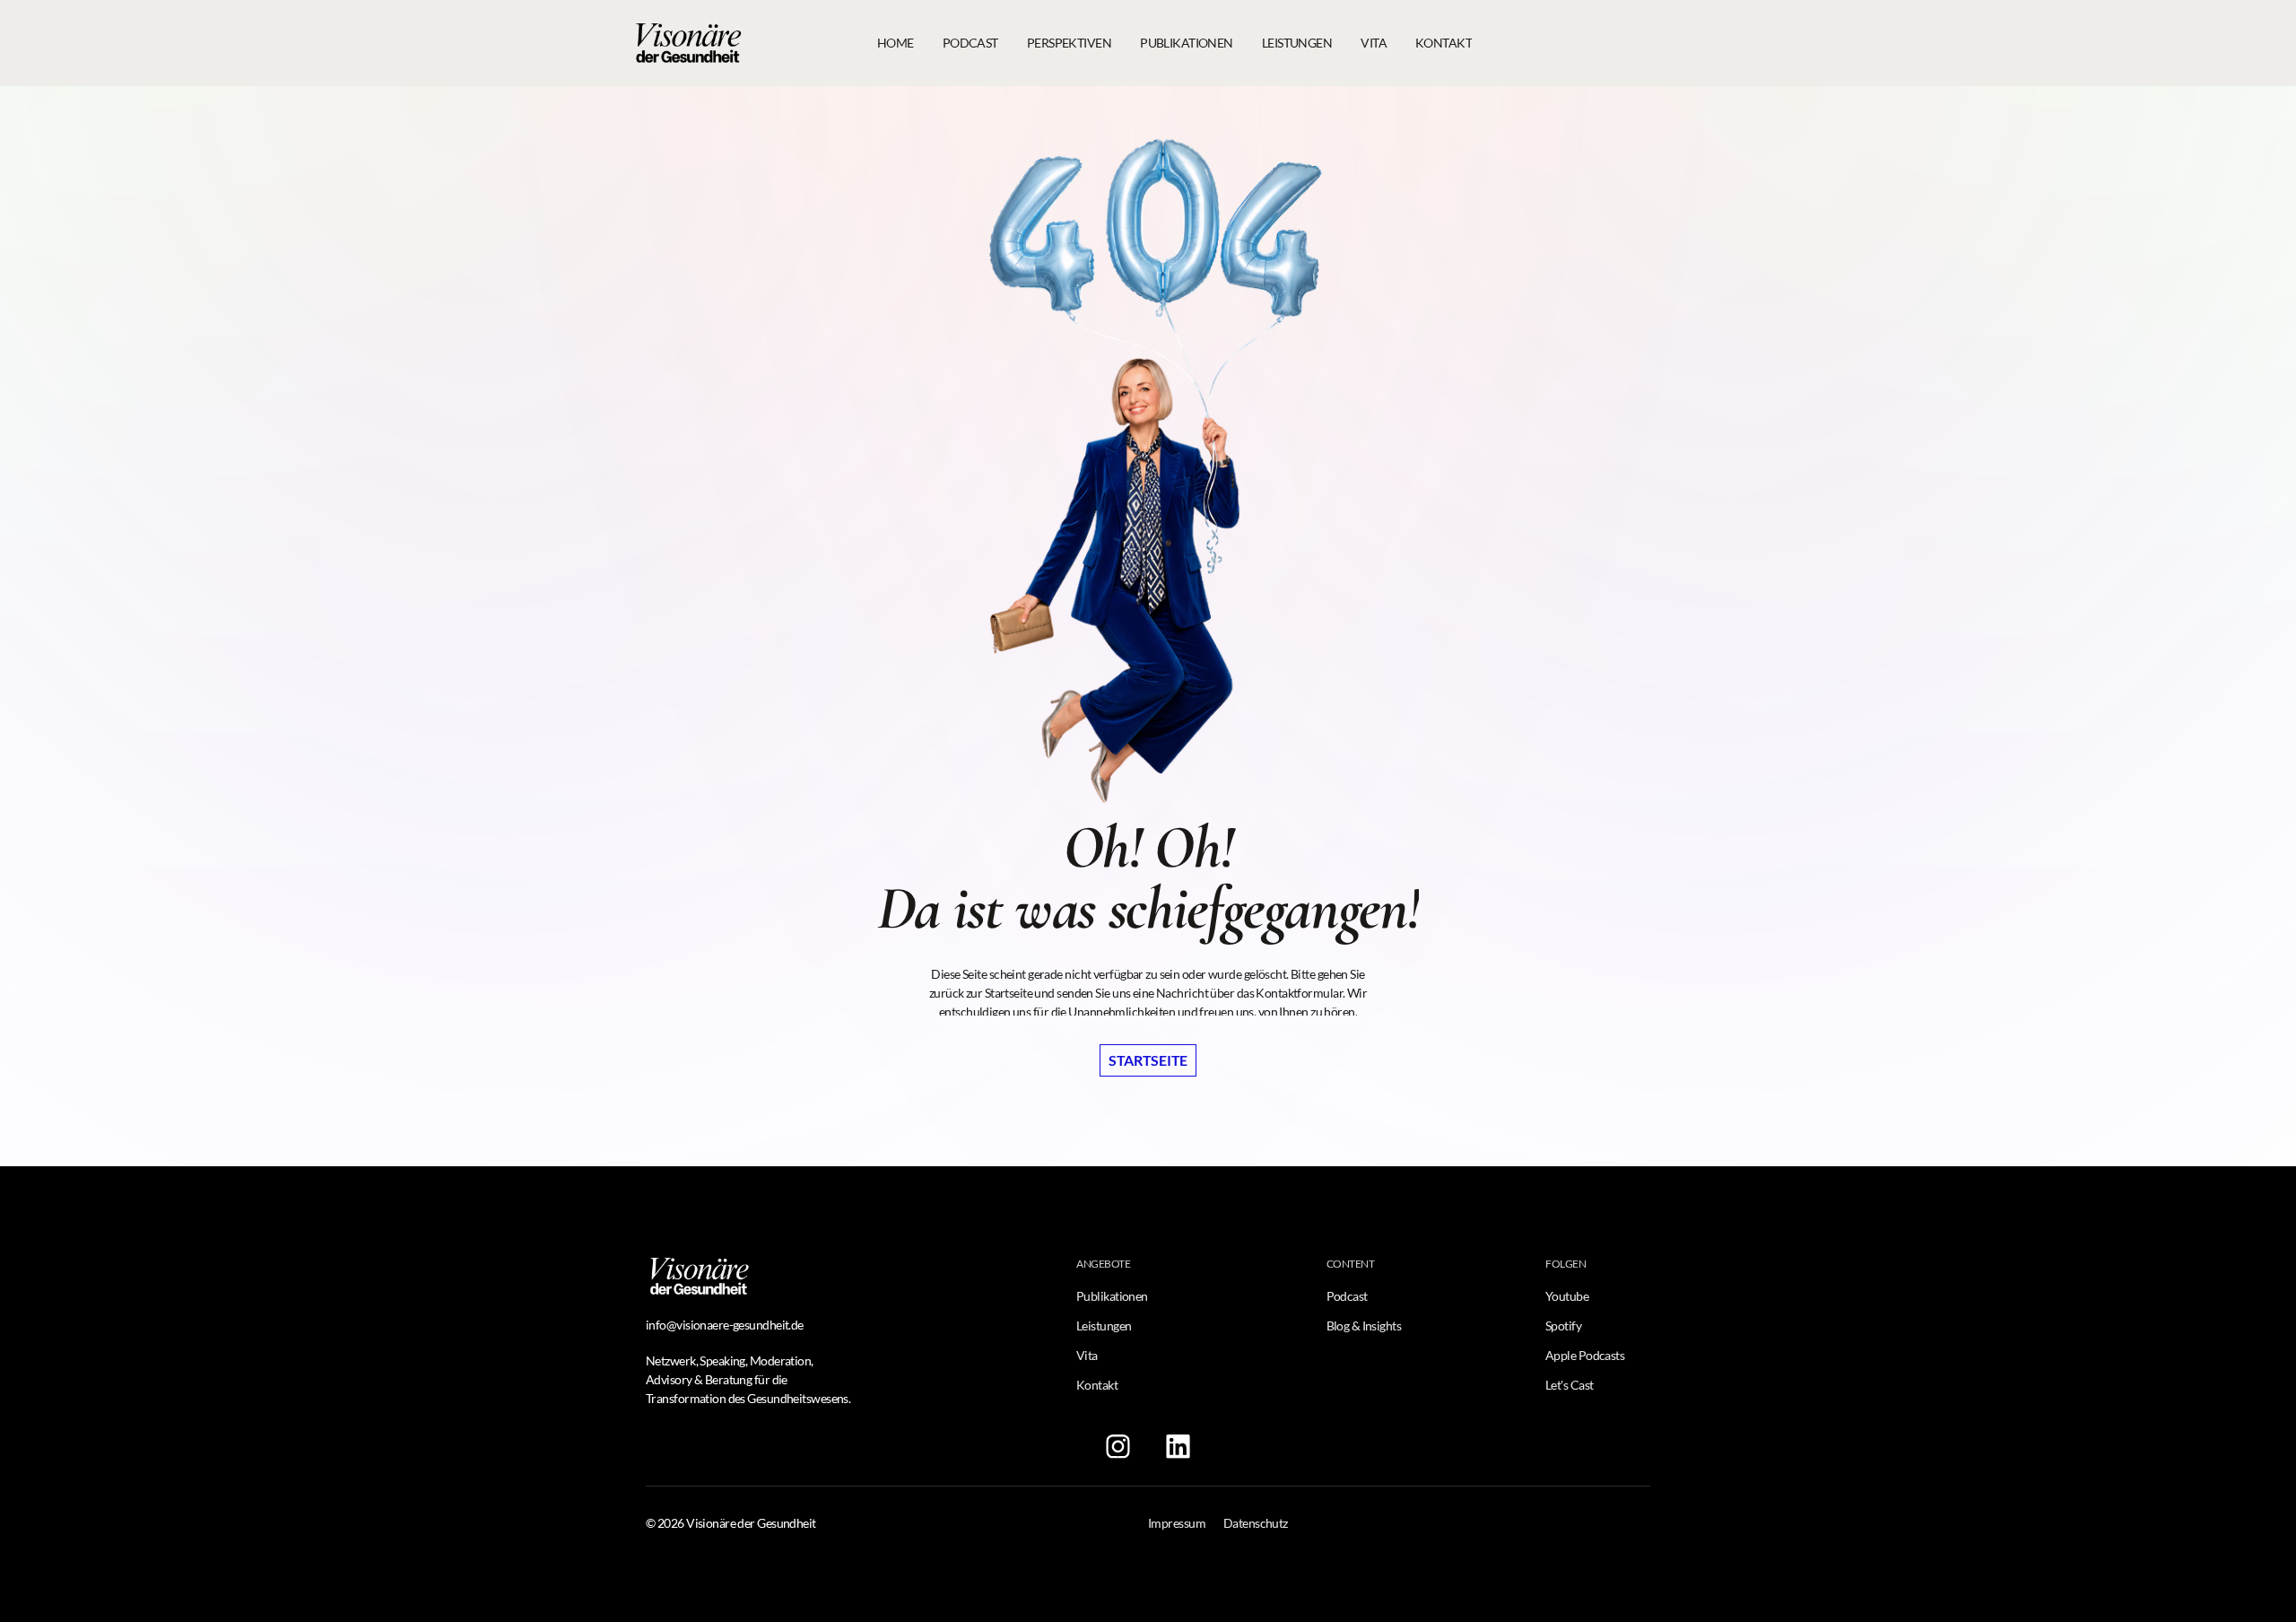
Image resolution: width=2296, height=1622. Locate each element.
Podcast (1347, 1296)
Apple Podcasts (1585, 1355)
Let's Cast (1569, 1385)
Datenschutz (1256, 1523)
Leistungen (1104, 1326)
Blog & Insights (1364, 1326)
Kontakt (1097, 1385)
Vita (1087, 1355)
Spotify (1563, 1326)
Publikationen (1112, 1296)
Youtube (1567, 1296)
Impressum (1177, 1523)
